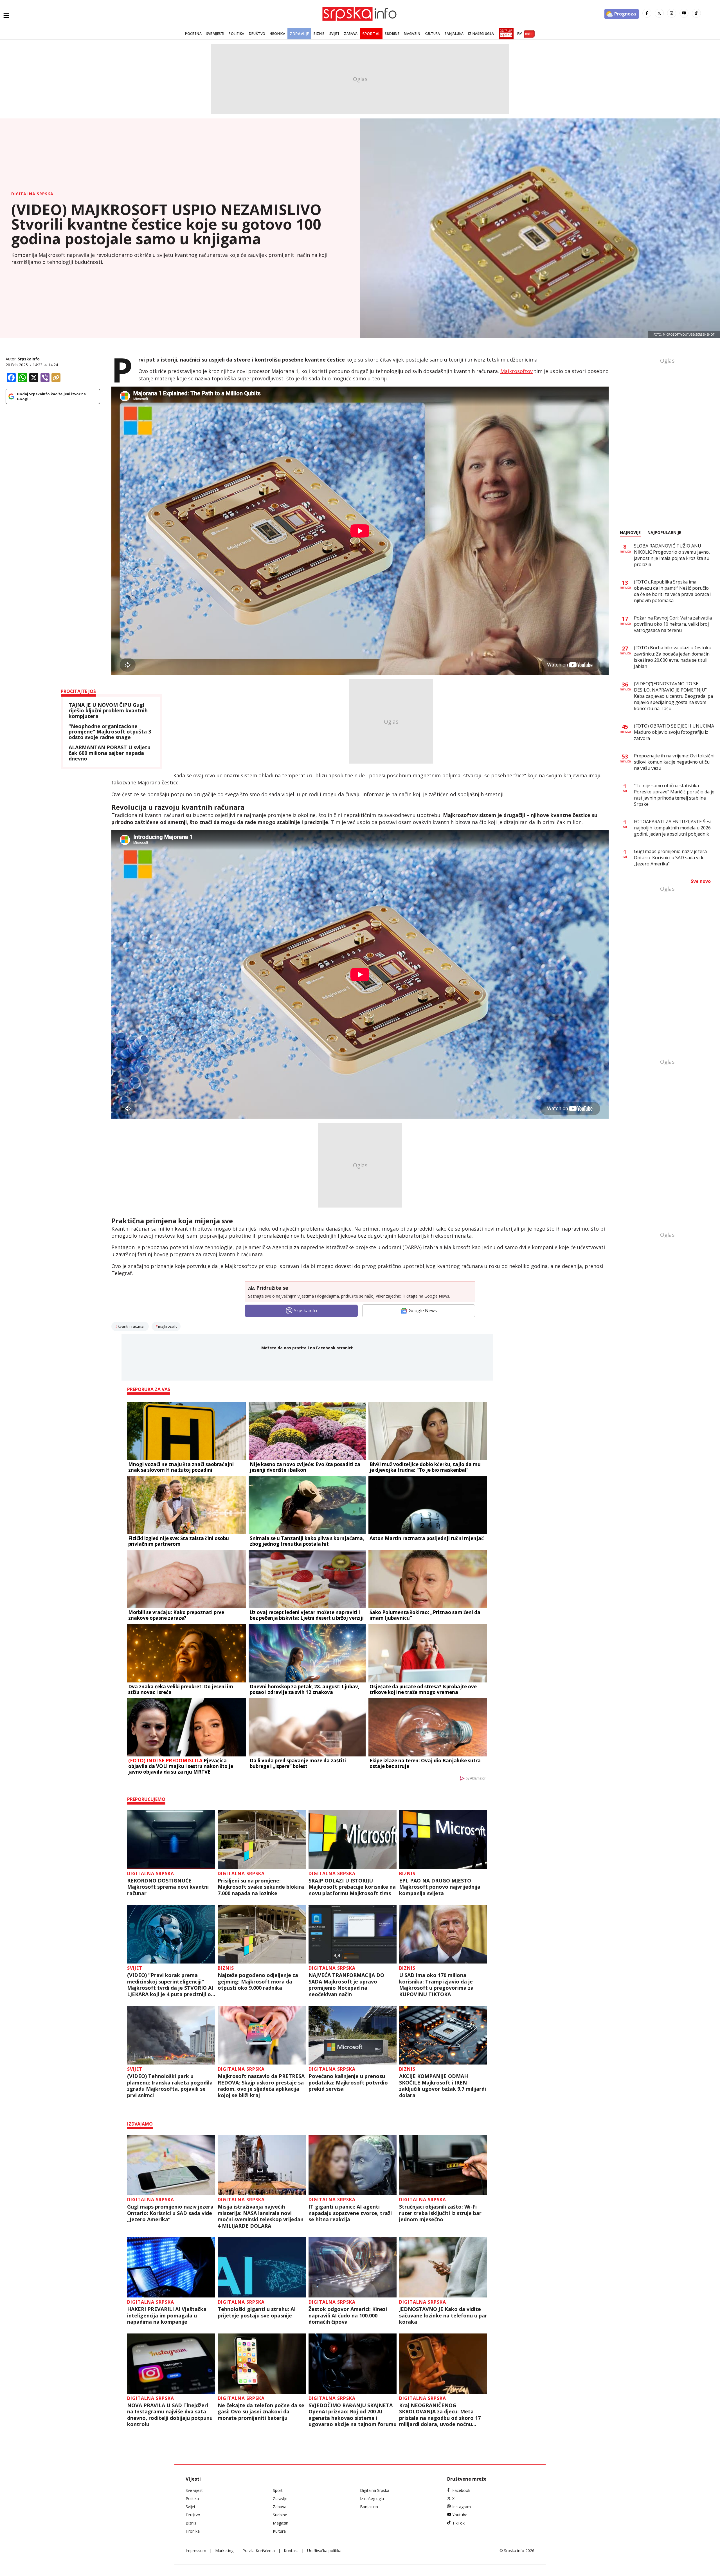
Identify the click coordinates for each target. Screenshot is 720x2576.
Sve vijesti (215, 34)
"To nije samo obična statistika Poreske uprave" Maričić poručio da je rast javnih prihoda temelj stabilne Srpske (674, 795)
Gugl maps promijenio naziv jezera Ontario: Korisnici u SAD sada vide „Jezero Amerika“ (170, 2213)
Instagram (462, 2507)
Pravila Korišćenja (259, 2551)
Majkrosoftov (517, 371)
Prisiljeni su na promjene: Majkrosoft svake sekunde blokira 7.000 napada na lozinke (261, 1887)
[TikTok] (696, 13)
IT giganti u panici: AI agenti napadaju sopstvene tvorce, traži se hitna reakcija (350, 2213)
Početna (193, 34)
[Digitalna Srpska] (505, 34)
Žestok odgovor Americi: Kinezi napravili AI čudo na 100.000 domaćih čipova (348, 2315)
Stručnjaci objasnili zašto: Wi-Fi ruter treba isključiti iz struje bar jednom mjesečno (440, 2213)
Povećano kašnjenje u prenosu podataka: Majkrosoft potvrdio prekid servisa (348, 2083)
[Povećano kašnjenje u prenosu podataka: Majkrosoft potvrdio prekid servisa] (353, 2035)
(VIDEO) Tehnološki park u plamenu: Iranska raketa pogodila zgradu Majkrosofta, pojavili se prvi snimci (170, 2086)
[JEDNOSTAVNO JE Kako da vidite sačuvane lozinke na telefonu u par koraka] (443, 2267)
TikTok (458, 2523)
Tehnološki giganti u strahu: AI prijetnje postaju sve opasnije (257, 2312)
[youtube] (684, 13)
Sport (278, 2490)
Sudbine (392, 34)
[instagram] (672, 13)
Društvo (257, 34)
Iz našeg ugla (481, 34)
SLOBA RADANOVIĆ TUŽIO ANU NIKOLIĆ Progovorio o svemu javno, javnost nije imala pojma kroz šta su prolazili (672, 555)
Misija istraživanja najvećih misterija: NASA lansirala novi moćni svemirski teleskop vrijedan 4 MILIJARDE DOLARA (261, 2216)
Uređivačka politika (324, 2551)
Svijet (334, 34)
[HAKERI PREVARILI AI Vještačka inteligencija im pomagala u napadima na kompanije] (171, 2267)
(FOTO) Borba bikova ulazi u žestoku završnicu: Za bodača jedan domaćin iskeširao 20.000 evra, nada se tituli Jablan (673, 657)
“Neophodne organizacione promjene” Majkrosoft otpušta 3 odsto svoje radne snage (110, 732)
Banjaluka (454, 34)
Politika (236, 34)
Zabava (351, 34)
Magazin (412, 34)
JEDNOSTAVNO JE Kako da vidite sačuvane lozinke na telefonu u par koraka (443, 2315)
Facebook (461, 2490)
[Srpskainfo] (360, 14)
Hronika (277, 34)
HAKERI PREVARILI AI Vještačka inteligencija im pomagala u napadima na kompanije (167, 2315)
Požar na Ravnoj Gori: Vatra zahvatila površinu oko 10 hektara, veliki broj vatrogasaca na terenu (673, 624)
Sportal (371, 34)
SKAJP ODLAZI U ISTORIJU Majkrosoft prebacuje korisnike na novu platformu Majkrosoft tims (352, 1887)
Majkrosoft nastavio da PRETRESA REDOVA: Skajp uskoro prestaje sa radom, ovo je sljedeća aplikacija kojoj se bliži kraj (261, 2086)
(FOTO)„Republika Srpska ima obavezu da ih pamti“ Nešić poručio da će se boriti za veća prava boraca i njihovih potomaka (673, 591)
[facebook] (647, 13)
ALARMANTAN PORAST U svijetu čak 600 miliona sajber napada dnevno (110, 753)
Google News (423, 1311)
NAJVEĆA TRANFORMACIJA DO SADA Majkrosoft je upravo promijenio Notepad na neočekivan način (346, 1985)
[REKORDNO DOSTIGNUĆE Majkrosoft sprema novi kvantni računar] (171, 1840)
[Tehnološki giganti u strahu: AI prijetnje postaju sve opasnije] (262, 2267)
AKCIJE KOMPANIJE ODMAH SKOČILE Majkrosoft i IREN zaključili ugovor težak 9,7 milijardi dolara (443, 2086)
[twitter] (659, 13)
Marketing (224, 2551)
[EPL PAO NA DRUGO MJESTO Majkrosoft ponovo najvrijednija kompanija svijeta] (443, 1840)
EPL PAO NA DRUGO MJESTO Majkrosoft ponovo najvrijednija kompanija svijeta (440, 1887)
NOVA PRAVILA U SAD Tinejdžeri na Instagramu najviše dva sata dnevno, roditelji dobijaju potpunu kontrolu (170, 2415)
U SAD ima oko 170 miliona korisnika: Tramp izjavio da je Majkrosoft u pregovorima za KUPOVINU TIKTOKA (436, 1985)
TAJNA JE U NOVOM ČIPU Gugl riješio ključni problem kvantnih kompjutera (108, 711)
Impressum (196, 2551)
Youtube (460, 2515)
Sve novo (701, 881)
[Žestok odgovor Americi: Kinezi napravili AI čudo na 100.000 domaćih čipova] (353, 2267)
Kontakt (291, 2551)
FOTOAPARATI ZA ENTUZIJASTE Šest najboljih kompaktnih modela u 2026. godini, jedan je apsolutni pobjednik (673, 828)
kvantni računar (131, 1326)
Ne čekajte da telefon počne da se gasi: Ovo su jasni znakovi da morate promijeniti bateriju (261, 2412)
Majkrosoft (167, 1326)
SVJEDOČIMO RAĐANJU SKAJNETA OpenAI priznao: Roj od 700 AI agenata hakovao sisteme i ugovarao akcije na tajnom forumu (353, 2415)
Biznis (319, 34)
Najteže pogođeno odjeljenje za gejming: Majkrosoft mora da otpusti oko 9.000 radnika (258, 1982)
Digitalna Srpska (32, 194)
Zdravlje (299, 34)
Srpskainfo (29, 359)
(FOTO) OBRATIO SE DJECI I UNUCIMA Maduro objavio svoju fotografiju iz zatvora (674, 732)
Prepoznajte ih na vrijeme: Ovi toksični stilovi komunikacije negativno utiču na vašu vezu (674, 762)
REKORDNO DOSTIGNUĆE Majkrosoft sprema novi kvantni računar (168, 1887)
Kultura (432, 34)
